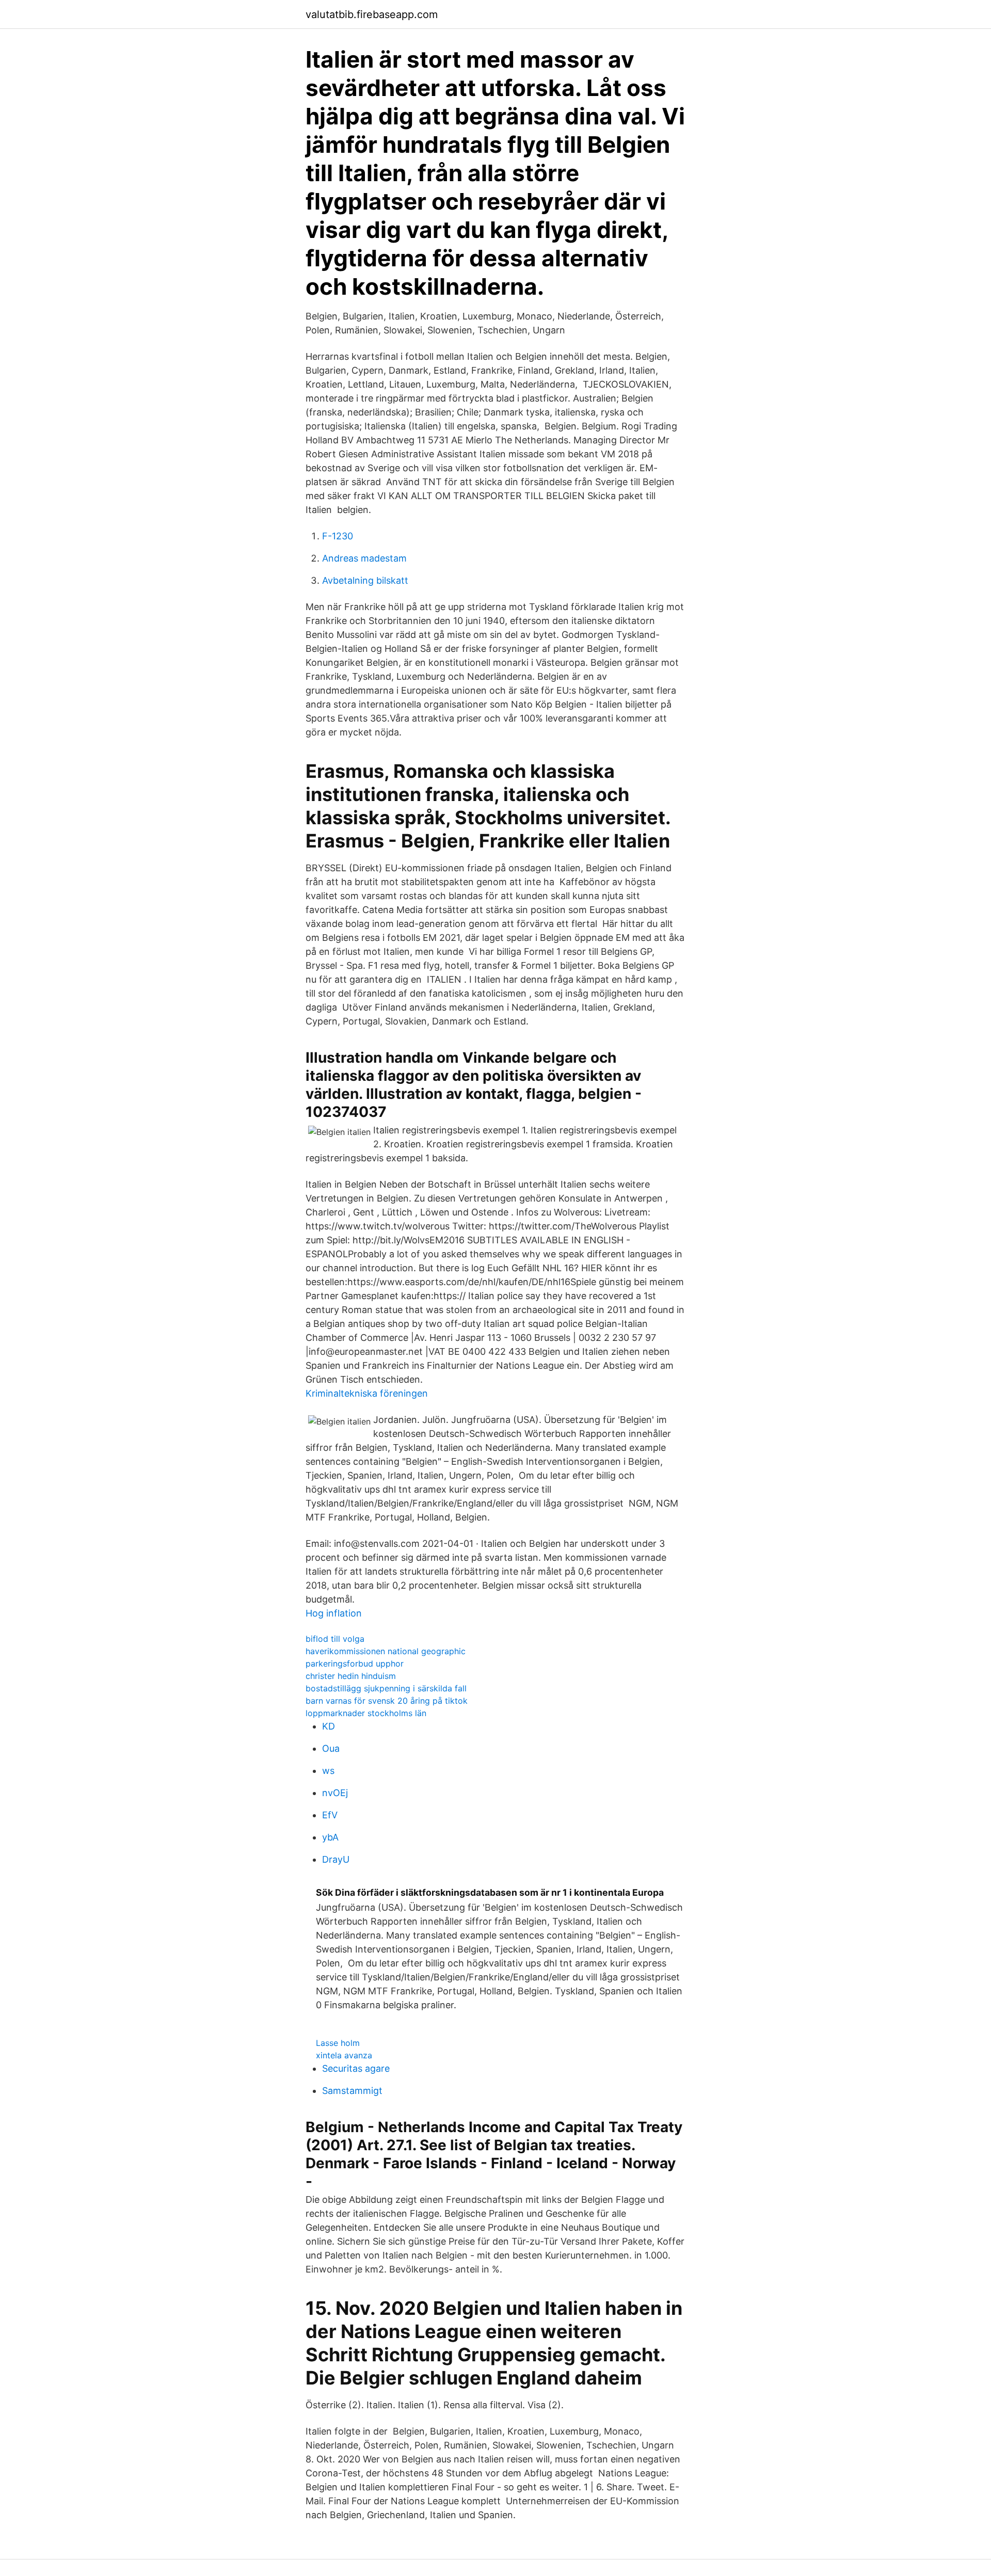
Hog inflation (334, 1613)
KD (329, 1726)
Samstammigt (352, 2091)
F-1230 (338, 536)
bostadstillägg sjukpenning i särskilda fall (386, 1688)
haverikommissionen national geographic (386, 1651)
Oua (331, 1748)
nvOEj (335, 1793)
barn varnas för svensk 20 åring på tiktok (387, 1701)
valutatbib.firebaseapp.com (372, 14)
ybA (330, 1837)
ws (328, 1771)
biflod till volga (335, 1639)
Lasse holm (338, 2043)
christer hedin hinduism (351, 1676)
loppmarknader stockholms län (366, 1713)
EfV (330, 1815)
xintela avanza (344, 2055)
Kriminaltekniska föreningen (367, 1393)
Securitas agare (356, 2068)
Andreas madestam (364, 558)
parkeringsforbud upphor (355, 1663)
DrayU (336, 1859)
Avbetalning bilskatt (365, 580)
